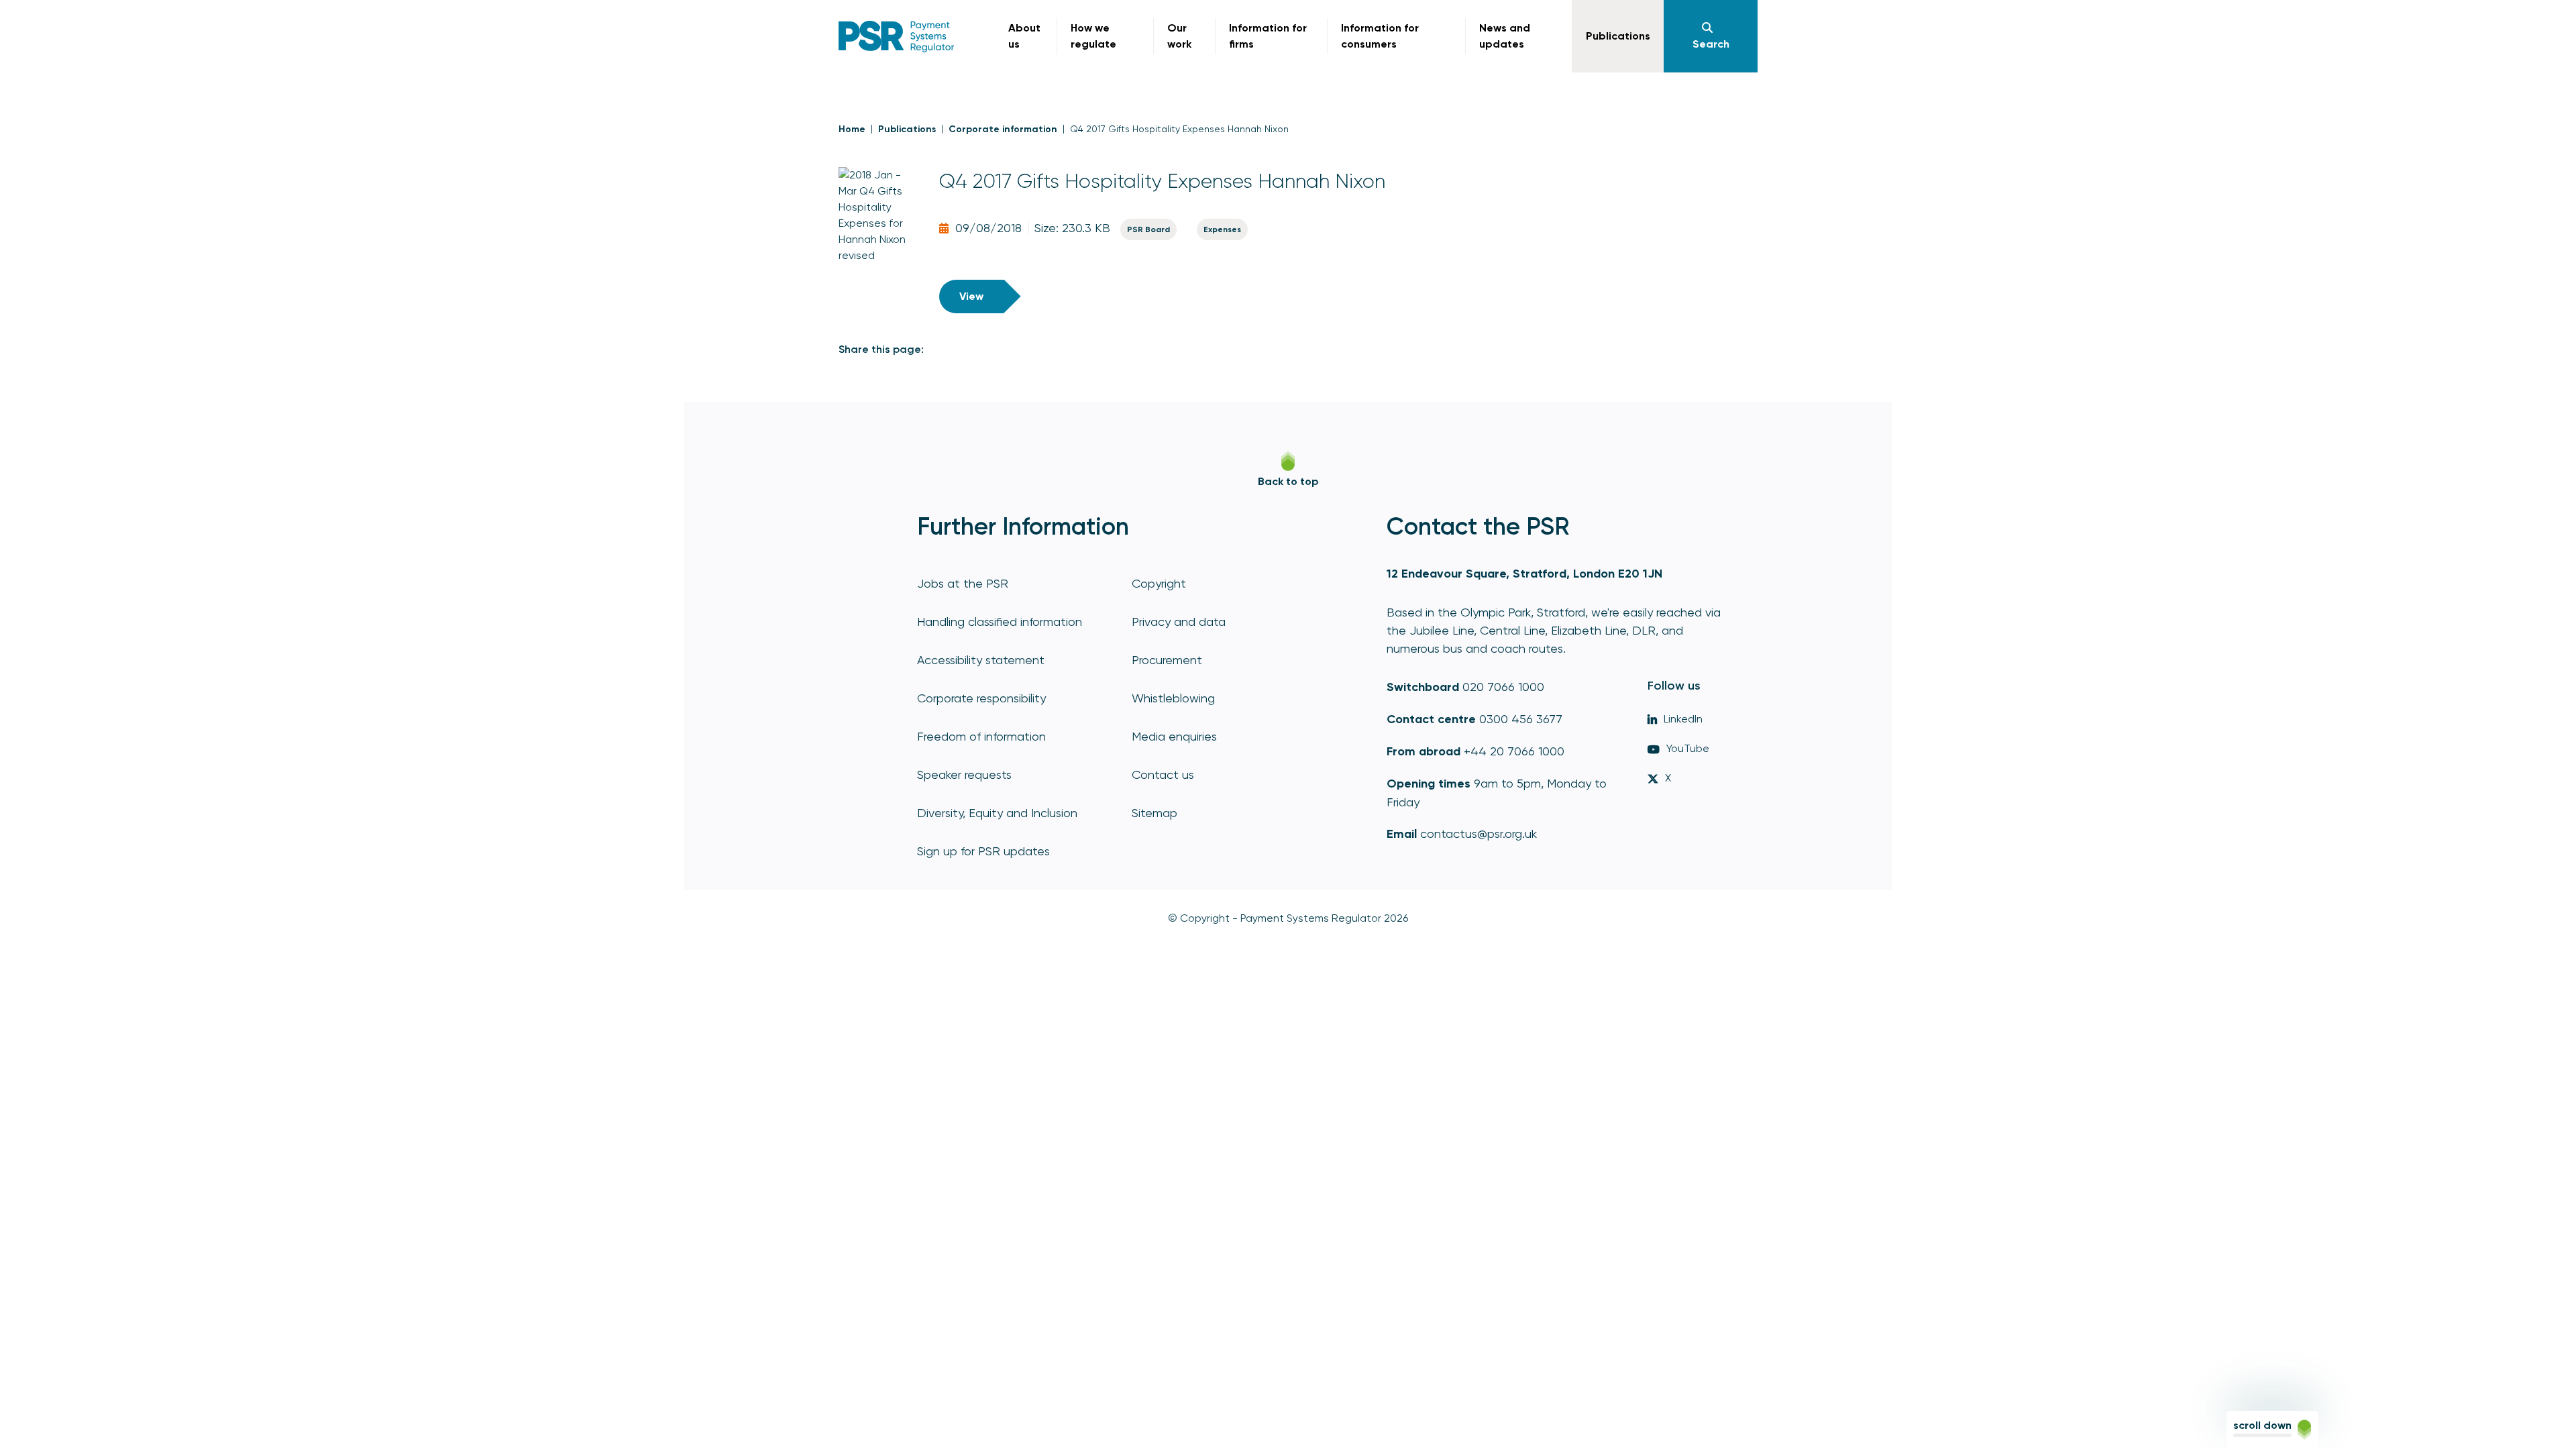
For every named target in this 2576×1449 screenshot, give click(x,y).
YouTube (1688, 748)
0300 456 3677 (1521, 719)
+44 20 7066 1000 (1514, 751)
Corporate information (1003, 129)
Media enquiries (1174, 736)
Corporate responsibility (981, 698)
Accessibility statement (981, 660)
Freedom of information (981, 736)
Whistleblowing (1173, 698)
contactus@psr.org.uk (1479, 834)
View (971, 296)
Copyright (1159, 583)
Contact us (1163, 774)
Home (852, 129)
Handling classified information (1000, 622)
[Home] (897, 37)
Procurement (1167, 660)
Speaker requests (964, 774)
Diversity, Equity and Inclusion (997, 813)
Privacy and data (1179, 622)
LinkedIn (1683, 719)
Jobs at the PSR (963, 583)
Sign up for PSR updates (983, 851)
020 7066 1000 (1503, 687)
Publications (907, 129)
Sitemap (1155, 813)
